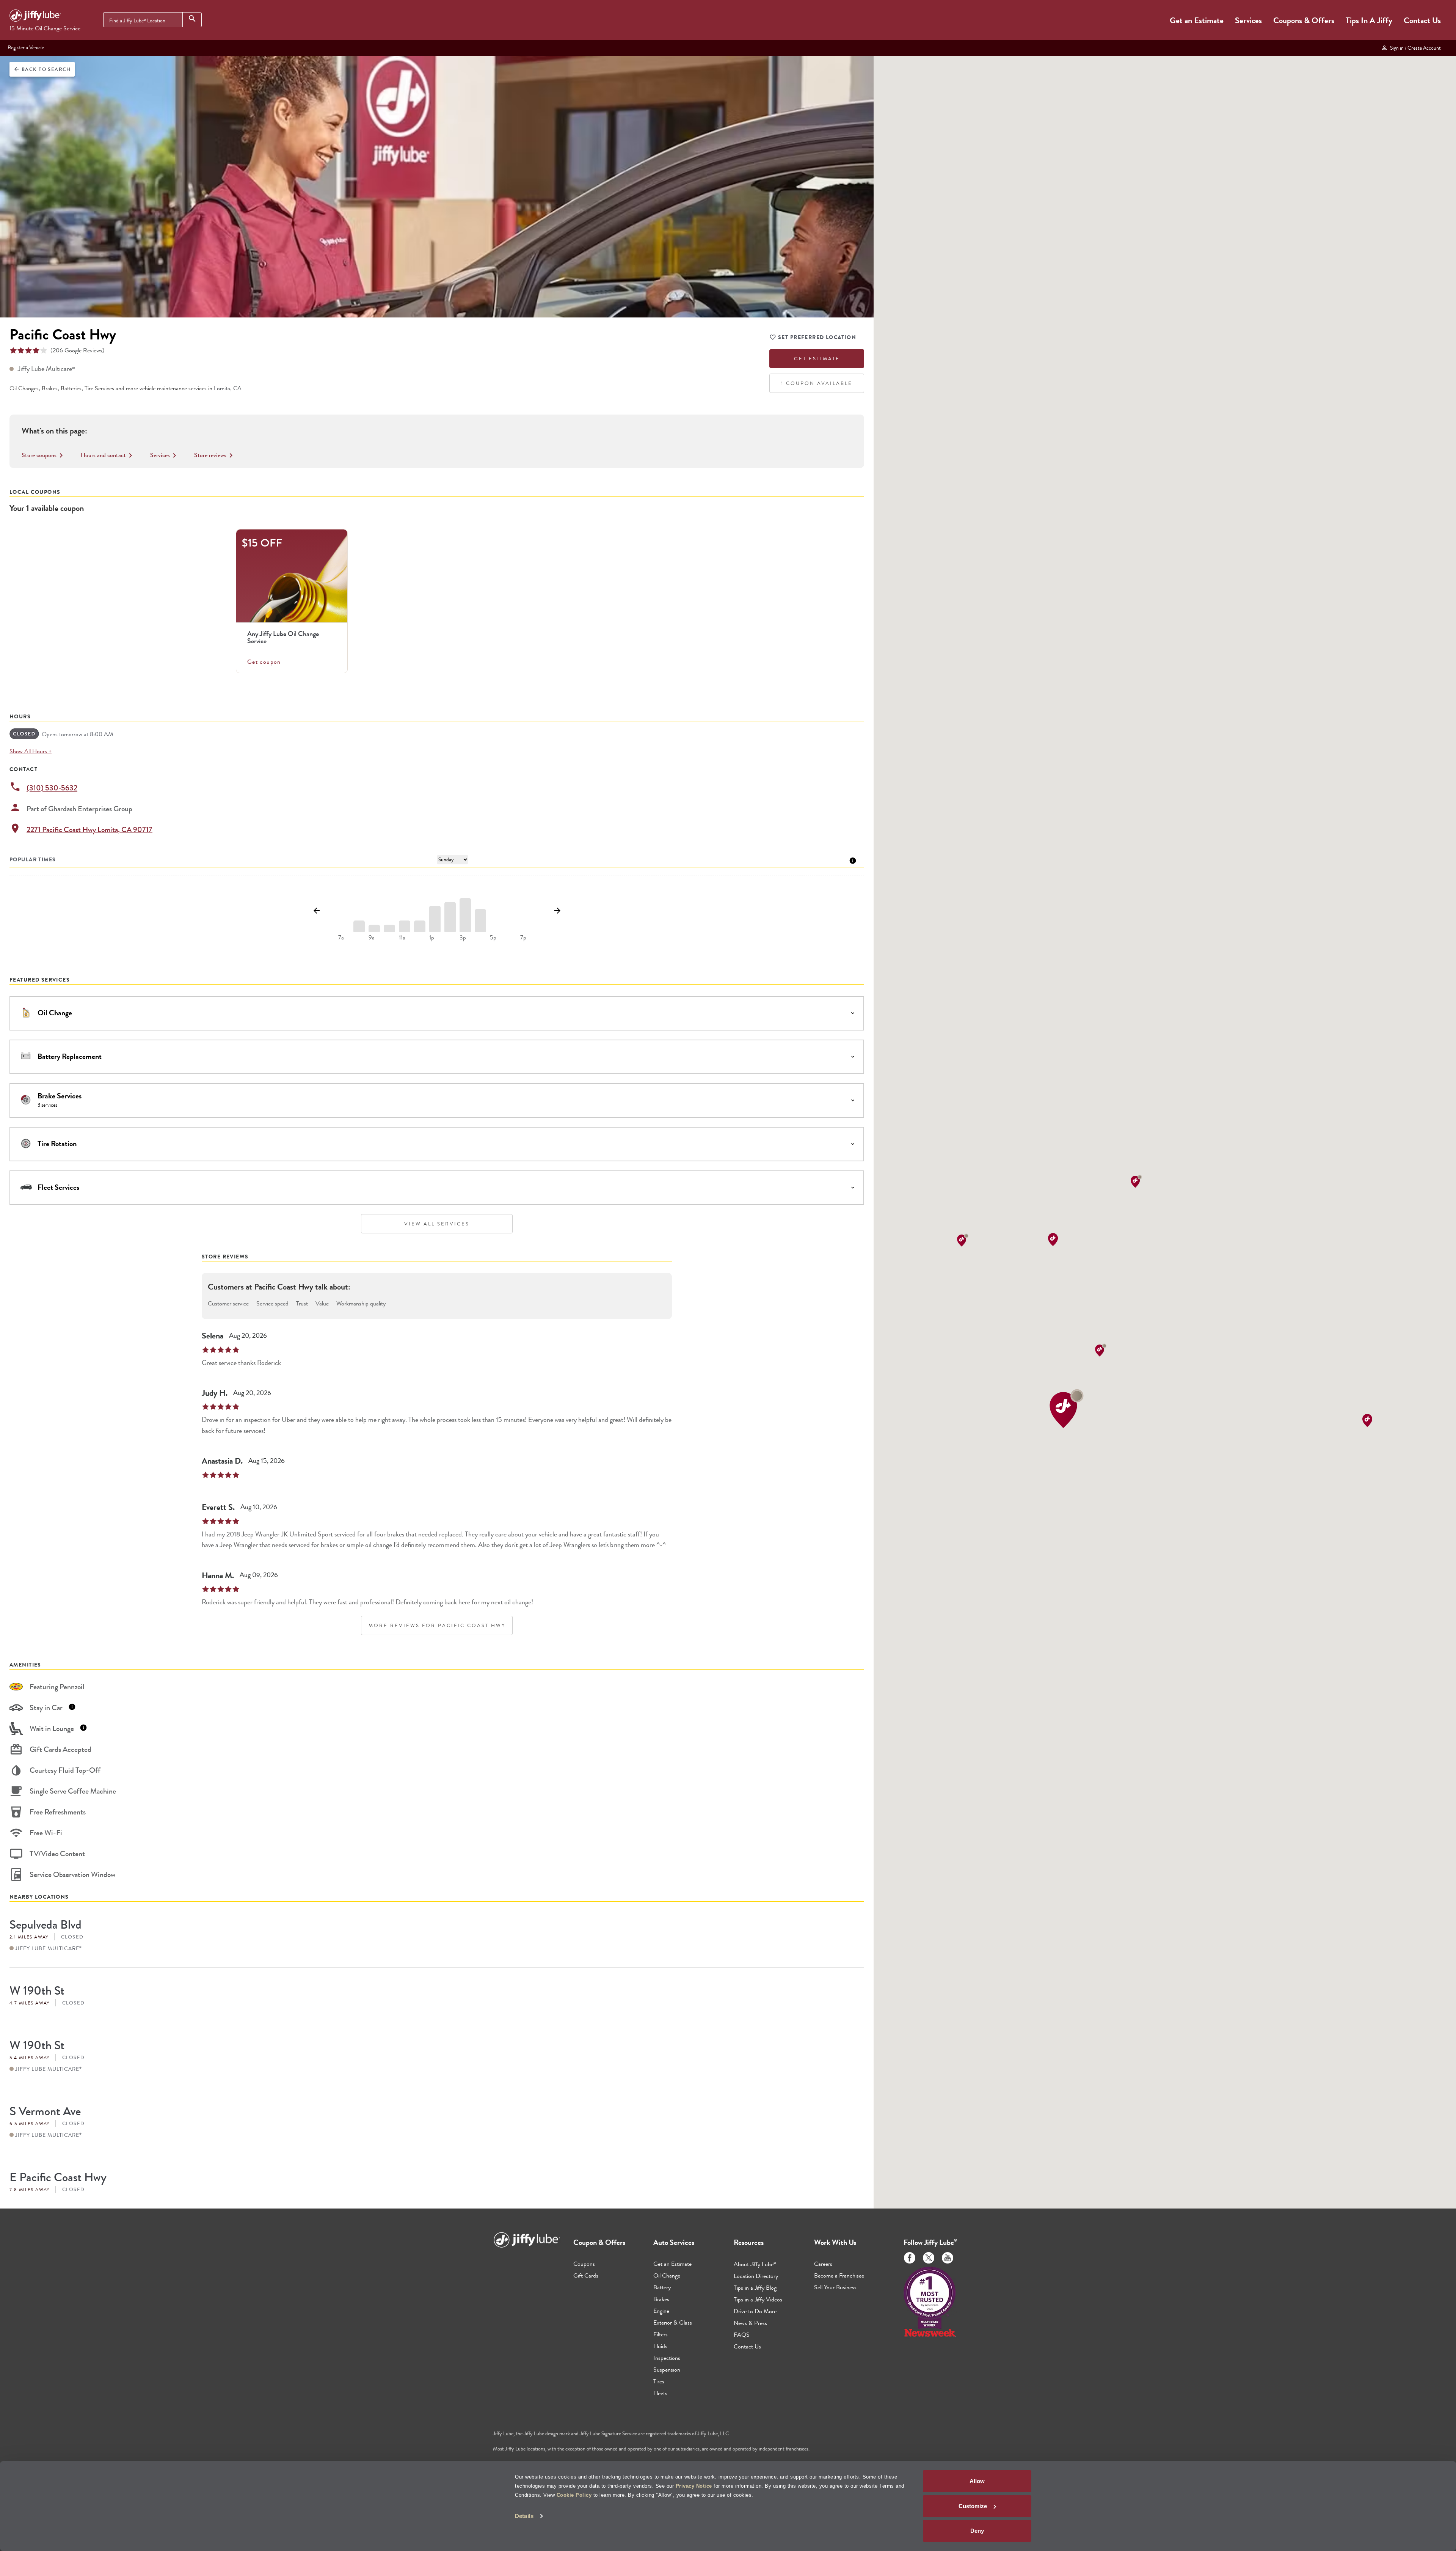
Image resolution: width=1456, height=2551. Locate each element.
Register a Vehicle (26, 47)
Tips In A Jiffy (1369, 20)
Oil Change (667, 2275)
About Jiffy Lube (755, 2264)
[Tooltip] (853, 860)
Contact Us (1422, 20)
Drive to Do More (755, 2311)
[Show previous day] (316, 911)
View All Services (437, 1224)
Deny (977, 2531)
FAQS (742, 2335)
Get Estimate (817, 359)
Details (524, 2516)
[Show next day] (557, 911)
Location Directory (756, 2276)
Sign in (1414, 48)
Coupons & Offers (1304, 20)
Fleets (660, 2393)
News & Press (750, 2323)
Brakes (661, 2299)
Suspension (667, 2370)
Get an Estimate (1197, 20)
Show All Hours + (31, 751)
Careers (823, 2264)
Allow (977, 2481)
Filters (661, 2334)
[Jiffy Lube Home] (35, 17)
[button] (1067, 1408)
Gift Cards (586, 2275)
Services (1248, 20)
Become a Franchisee (839, 2275)
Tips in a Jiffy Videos (758, 2299)
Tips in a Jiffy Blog (755, 2288)
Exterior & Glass (673, 2322)
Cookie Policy (574, 2495)
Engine (661, 2311)
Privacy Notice (694, 2486)
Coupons (584, 2264)
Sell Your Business (835, 2287)
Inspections (667, 2358)
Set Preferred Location (817, 337)
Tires (659, 2381)
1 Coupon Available (817, 383)
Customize (973, 2506)
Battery (662, 2287)
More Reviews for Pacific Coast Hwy (437, 1625)
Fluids (660, 2346)
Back (42, 69)
